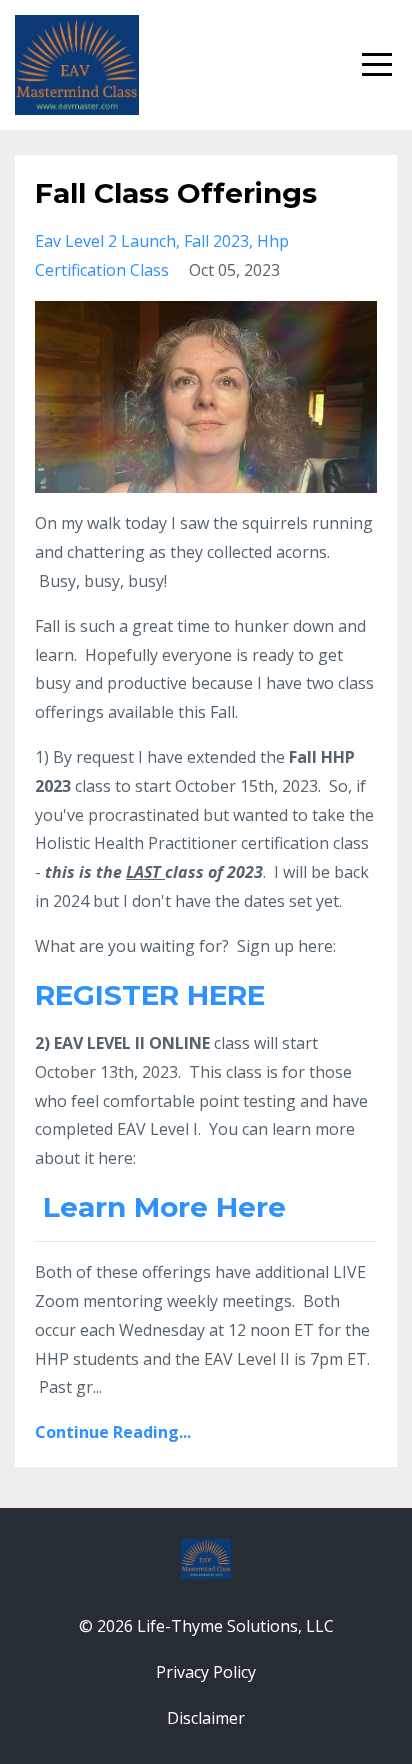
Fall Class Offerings (176, 193)
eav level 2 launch (105, 241)
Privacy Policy (206, 1672)
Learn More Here (164, 1207)
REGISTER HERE (150, 995)
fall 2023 (216, 241)
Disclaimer (206, 1718)
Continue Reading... (113, 1432)
